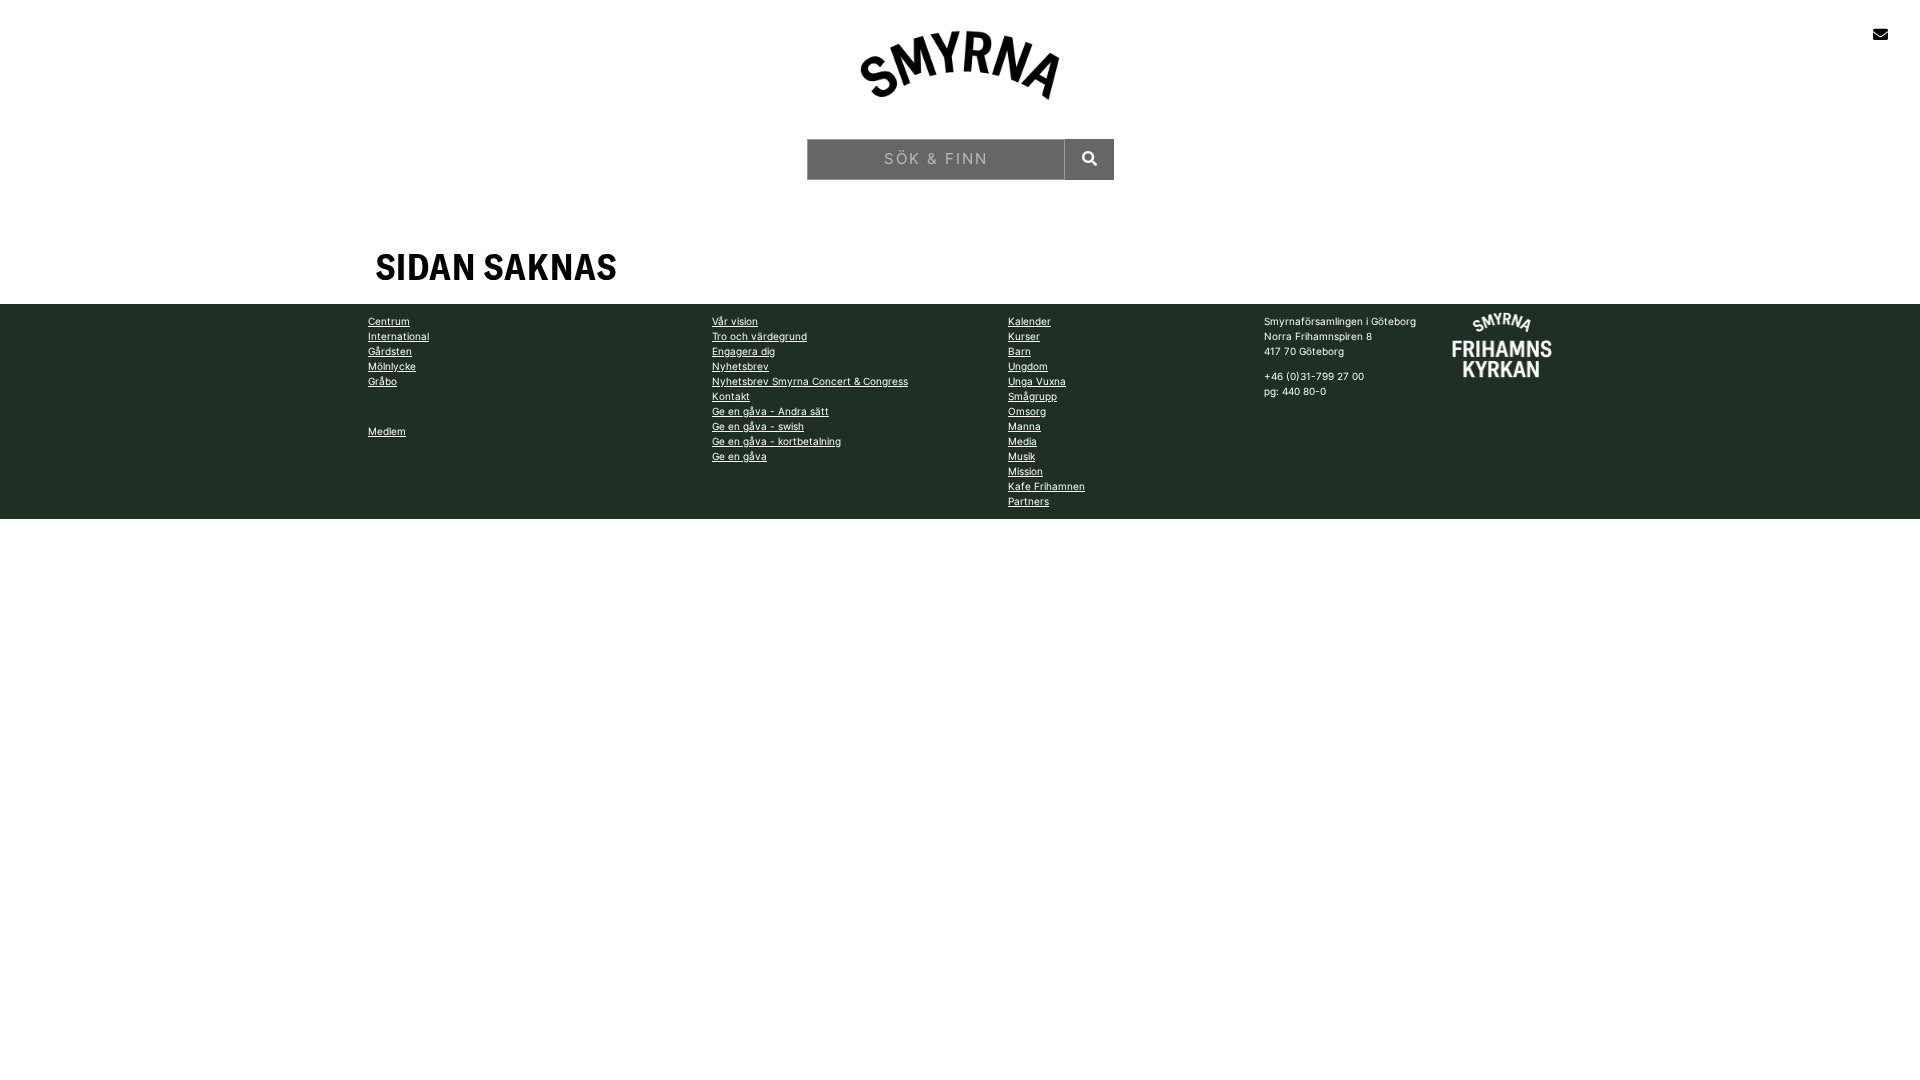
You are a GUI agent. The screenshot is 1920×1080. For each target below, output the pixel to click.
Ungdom (1028, 366)
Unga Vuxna (1037, 381)
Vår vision (735, 321)
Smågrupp (1032, 396)
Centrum (389, 321)
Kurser (1024, 336)
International (398, 336)
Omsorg (1027, 411)
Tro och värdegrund (759, 336)
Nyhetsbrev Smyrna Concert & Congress (810, 381)
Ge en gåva (739, 456)
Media (1022, 441)
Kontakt (731, 396)
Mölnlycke (392, 366)
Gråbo (382, 381)
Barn (1019, 351)
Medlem (387, 431)
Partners (1028, 501)
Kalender (1029, 321)
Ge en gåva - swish (758, 426)
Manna (1024, 426)
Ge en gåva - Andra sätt (770, 411)
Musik (1021, 456)
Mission (1025, 471)
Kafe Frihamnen (1046, 486)
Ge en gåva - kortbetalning (776, 441)
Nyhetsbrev (740, 366)
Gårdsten (390, 351)
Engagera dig (743, 351)
